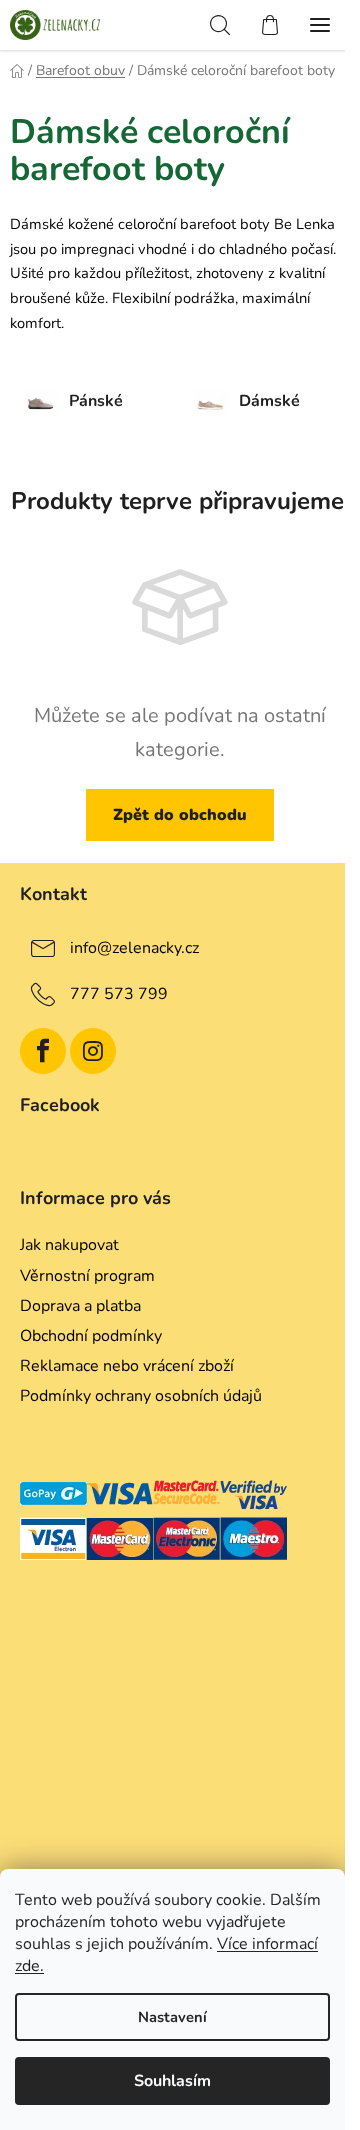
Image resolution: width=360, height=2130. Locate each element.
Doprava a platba (80, 1306)
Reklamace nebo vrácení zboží (127, 1366)
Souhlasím (172, 2081)
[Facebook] (43, 1051)
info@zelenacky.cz (134, 948)
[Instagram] (93, 1051)
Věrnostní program (87, 1276)
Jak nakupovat (69, 1245)
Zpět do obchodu (180, 815)
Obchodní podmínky (91, 1336)
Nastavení (172, 2017)
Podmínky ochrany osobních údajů (141, 1396)
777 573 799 (119, 994)
